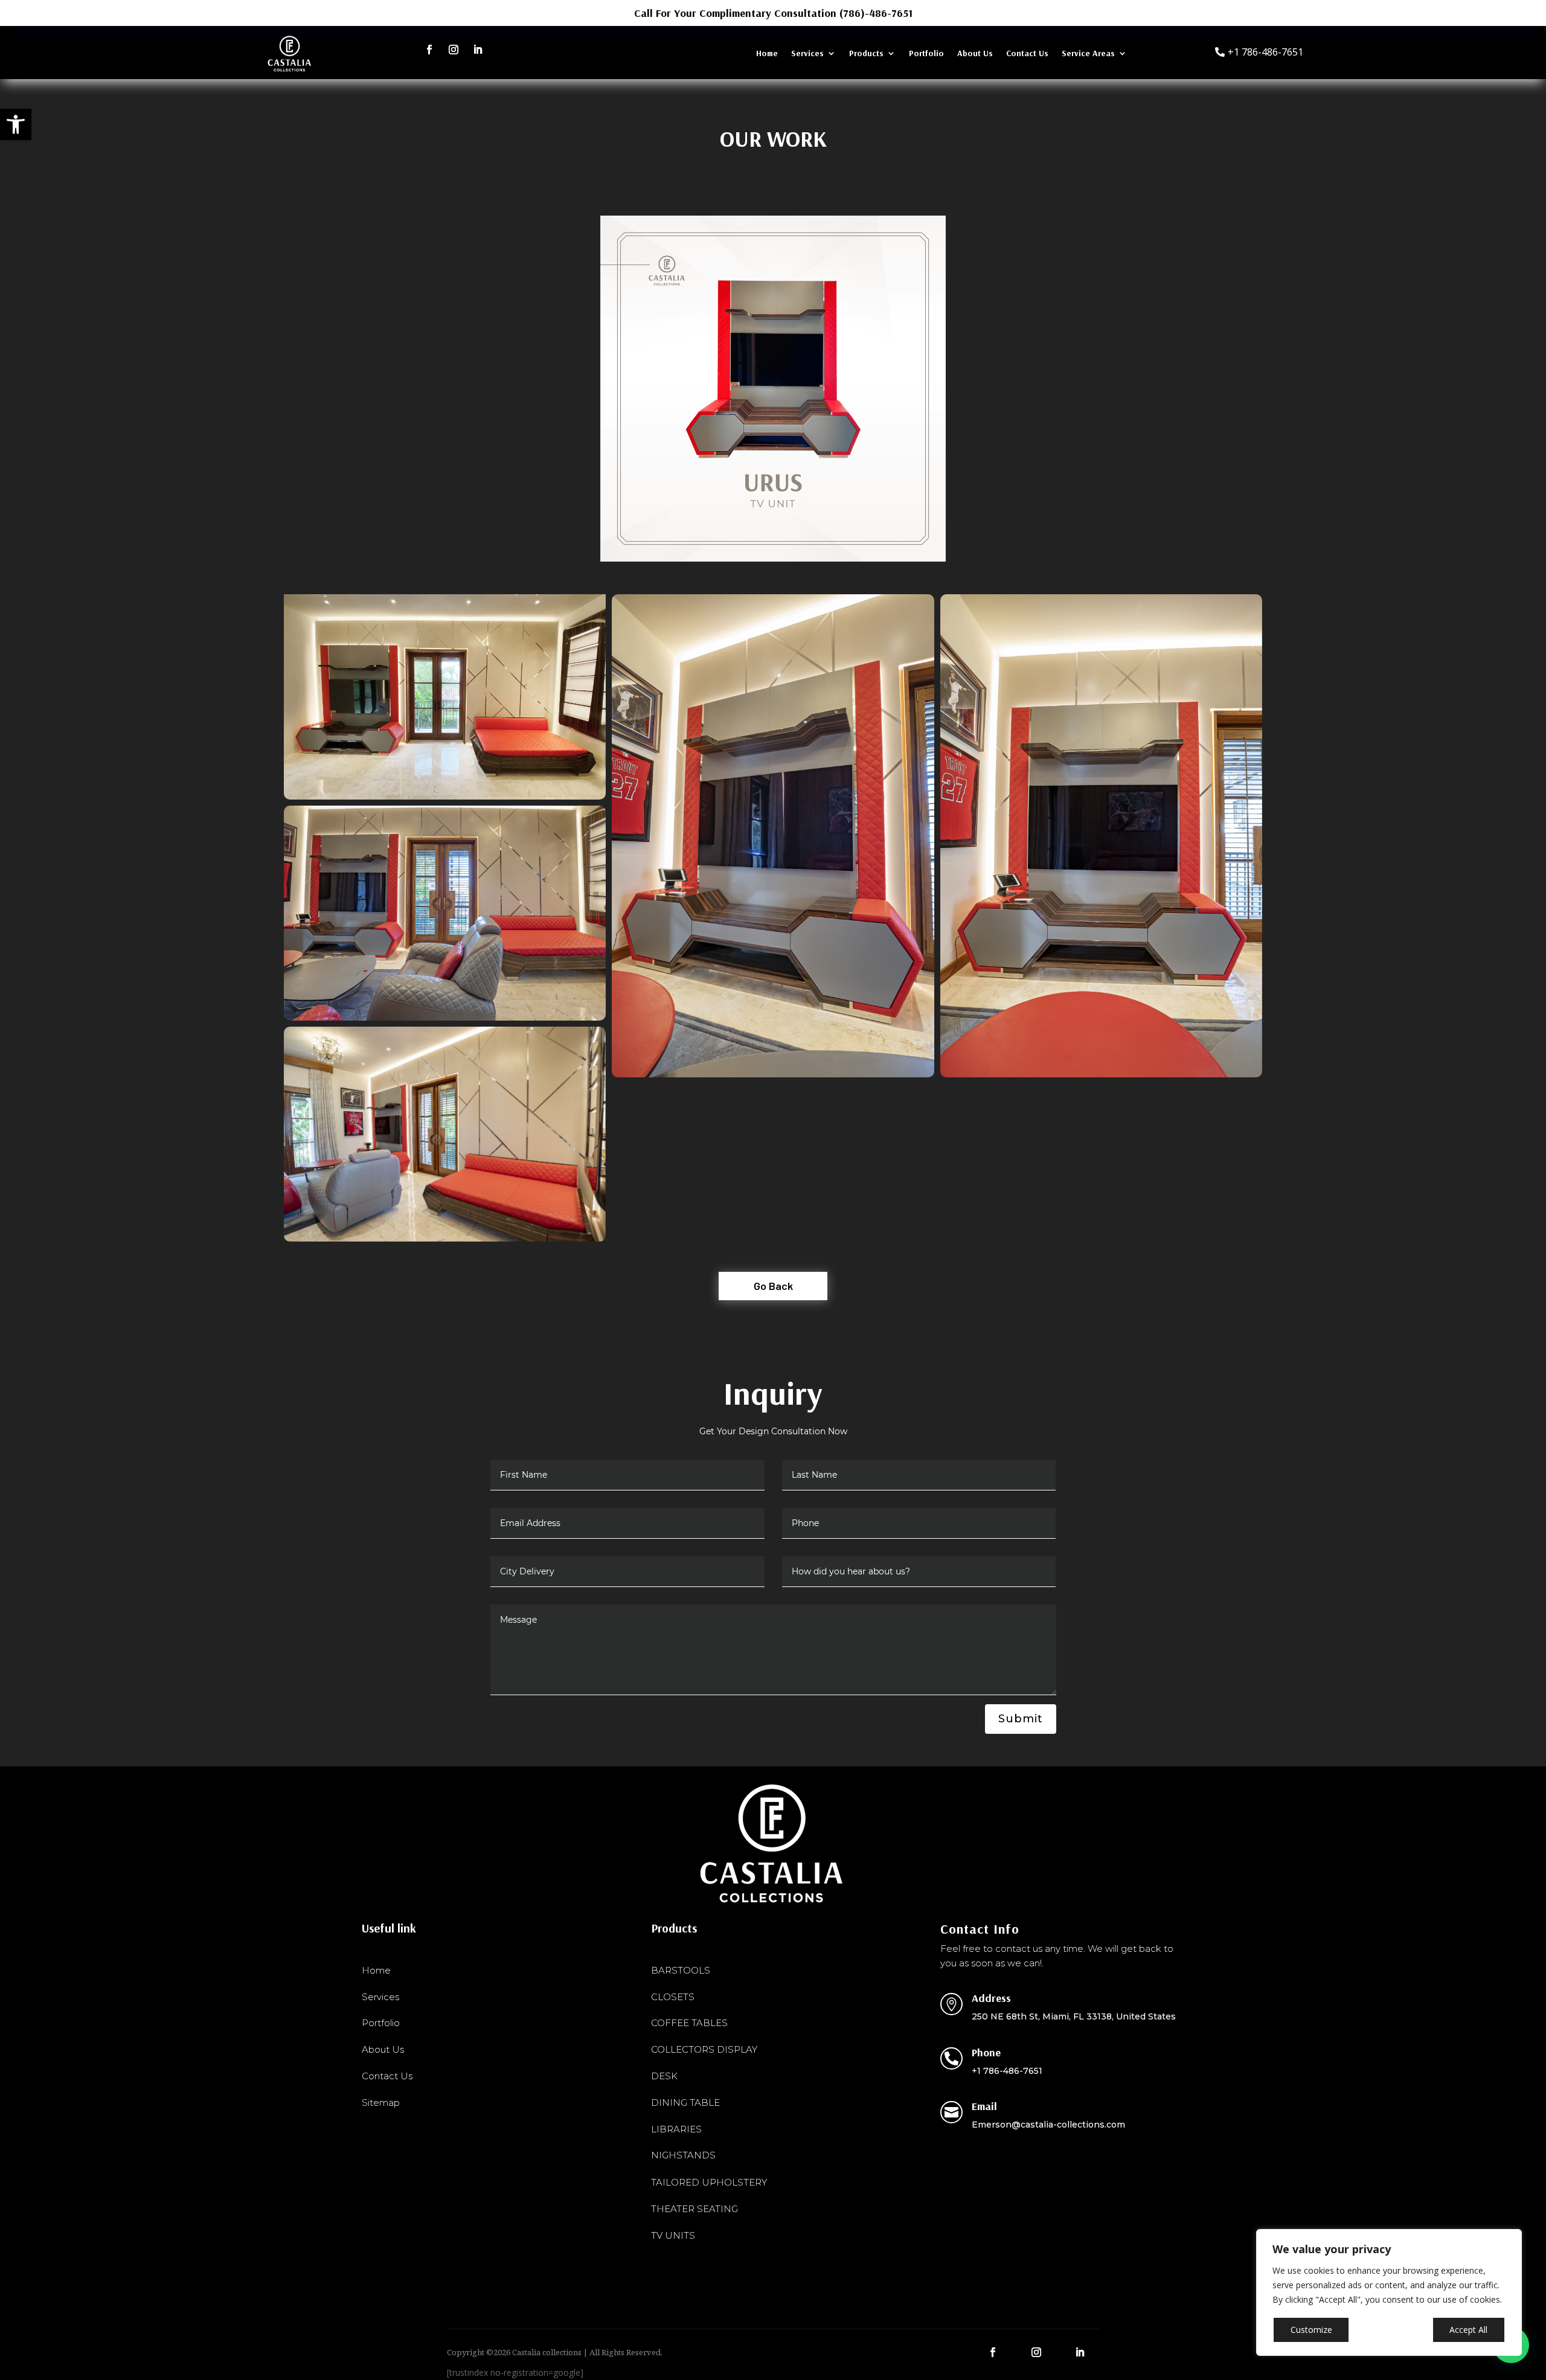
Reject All (1391, 2330)
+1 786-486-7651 (1265, 52)
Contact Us (1027, 54)
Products (866, 54)
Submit (1021, 1719)
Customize (1311, 2330)
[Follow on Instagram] (454, 50)
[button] (16, 124)
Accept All (1468, 2330)
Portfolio (926, 54)
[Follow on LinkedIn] (478, 50)
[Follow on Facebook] (429, 50)
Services (807, 54)
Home (767, 54)
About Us (975, 54)
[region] (1389, 2292)
